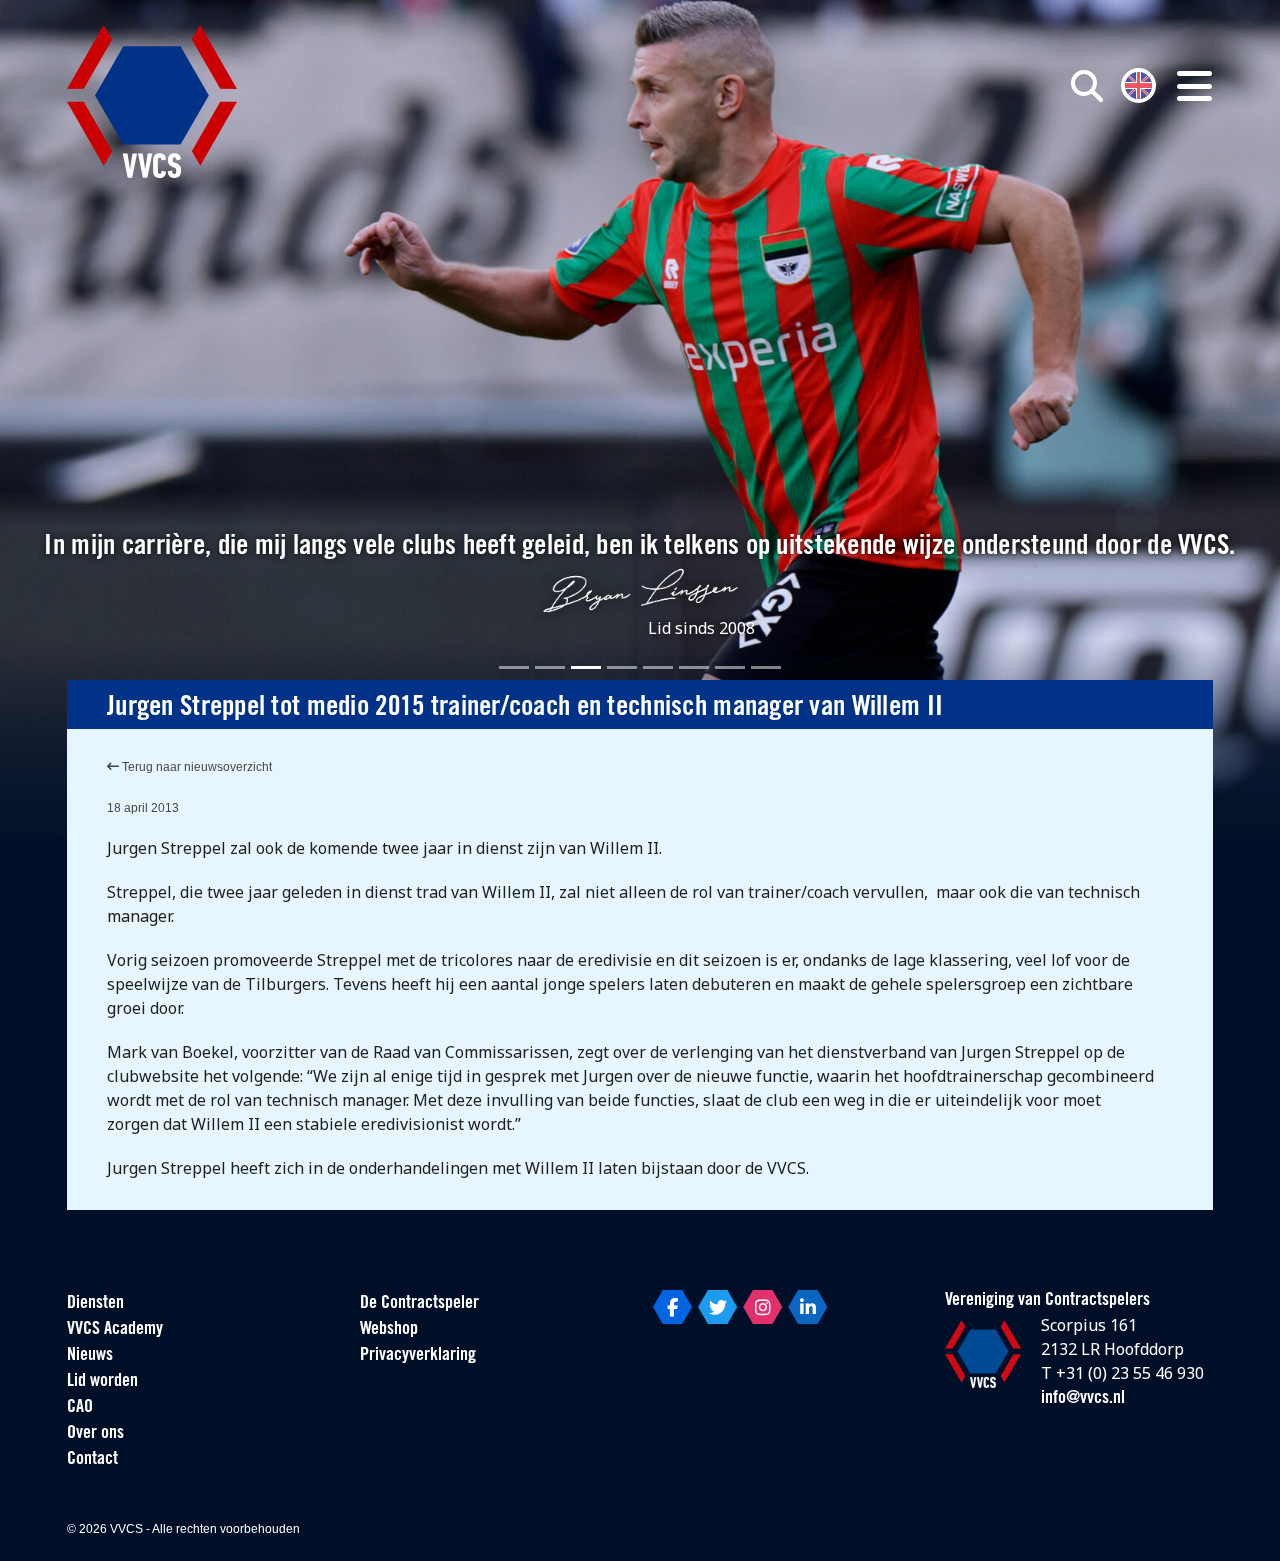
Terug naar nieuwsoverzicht (195, 767)
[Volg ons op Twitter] (717, 1307)
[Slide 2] (550, 667)
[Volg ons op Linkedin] (807, 1307)
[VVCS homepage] (152, 101)
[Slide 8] (766, 667)
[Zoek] (1087, 86)
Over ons (95, 1434)
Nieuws (90, 1356)
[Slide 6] (694, 667)
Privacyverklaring (418, 1356)
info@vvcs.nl (1083, 1399)
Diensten (95, 1304)
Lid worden (102, 1382)
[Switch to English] (1138, 83)
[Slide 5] (658, 667)
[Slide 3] (586, 667)
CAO (80, 1408)
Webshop (389, 1330)
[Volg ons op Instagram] (762, 1307)
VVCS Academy (115, 1330)
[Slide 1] (514, 667)
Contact (92, 1460)
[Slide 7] (730, 667)
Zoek (858, 177)
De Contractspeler (419, 1304)
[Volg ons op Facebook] (672, 1307)
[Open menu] (1194, 86)
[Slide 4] (622, 667)
